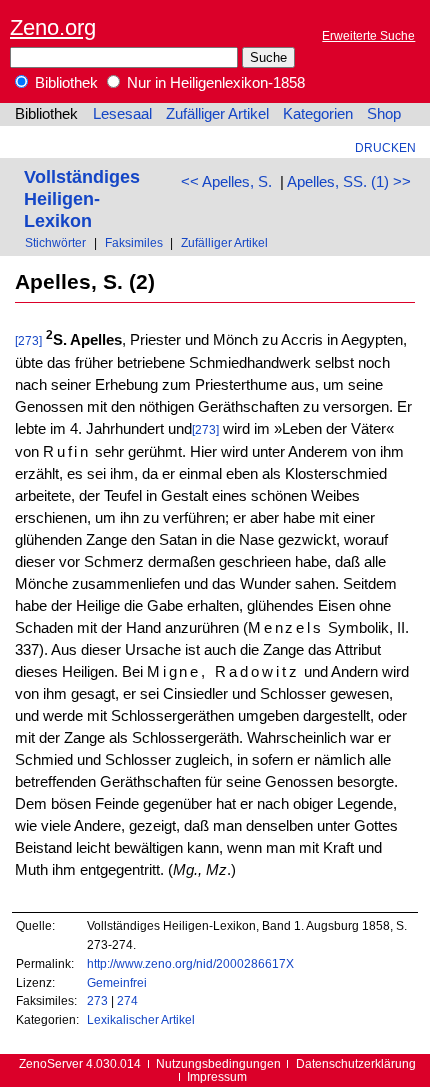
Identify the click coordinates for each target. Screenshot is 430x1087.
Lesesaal (122, 114)
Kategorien (318, 114)
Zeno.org (53, 27)
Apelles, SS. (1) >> (349, 182)
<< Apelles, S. (226, 182)
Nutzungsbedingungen (218, 1063)
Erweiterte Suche (368, 35)
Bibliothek (64, 83)
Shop (384, 114)
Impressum (217, 1076)
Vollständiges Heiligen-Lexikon (82, 198)
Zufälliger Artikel (217, 114)
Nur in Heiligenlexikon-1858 (214, 83)
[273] (28, 340)
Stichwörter (55, 242)
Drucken (385, 147)
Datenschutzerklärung (356, 1063)
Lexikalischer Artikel (141, 1019)
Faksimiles (134, 242)
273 (97, 1000)
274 (127, 1000)
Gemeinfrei (117, 982)
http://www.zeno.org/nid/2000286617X (190, 963)
